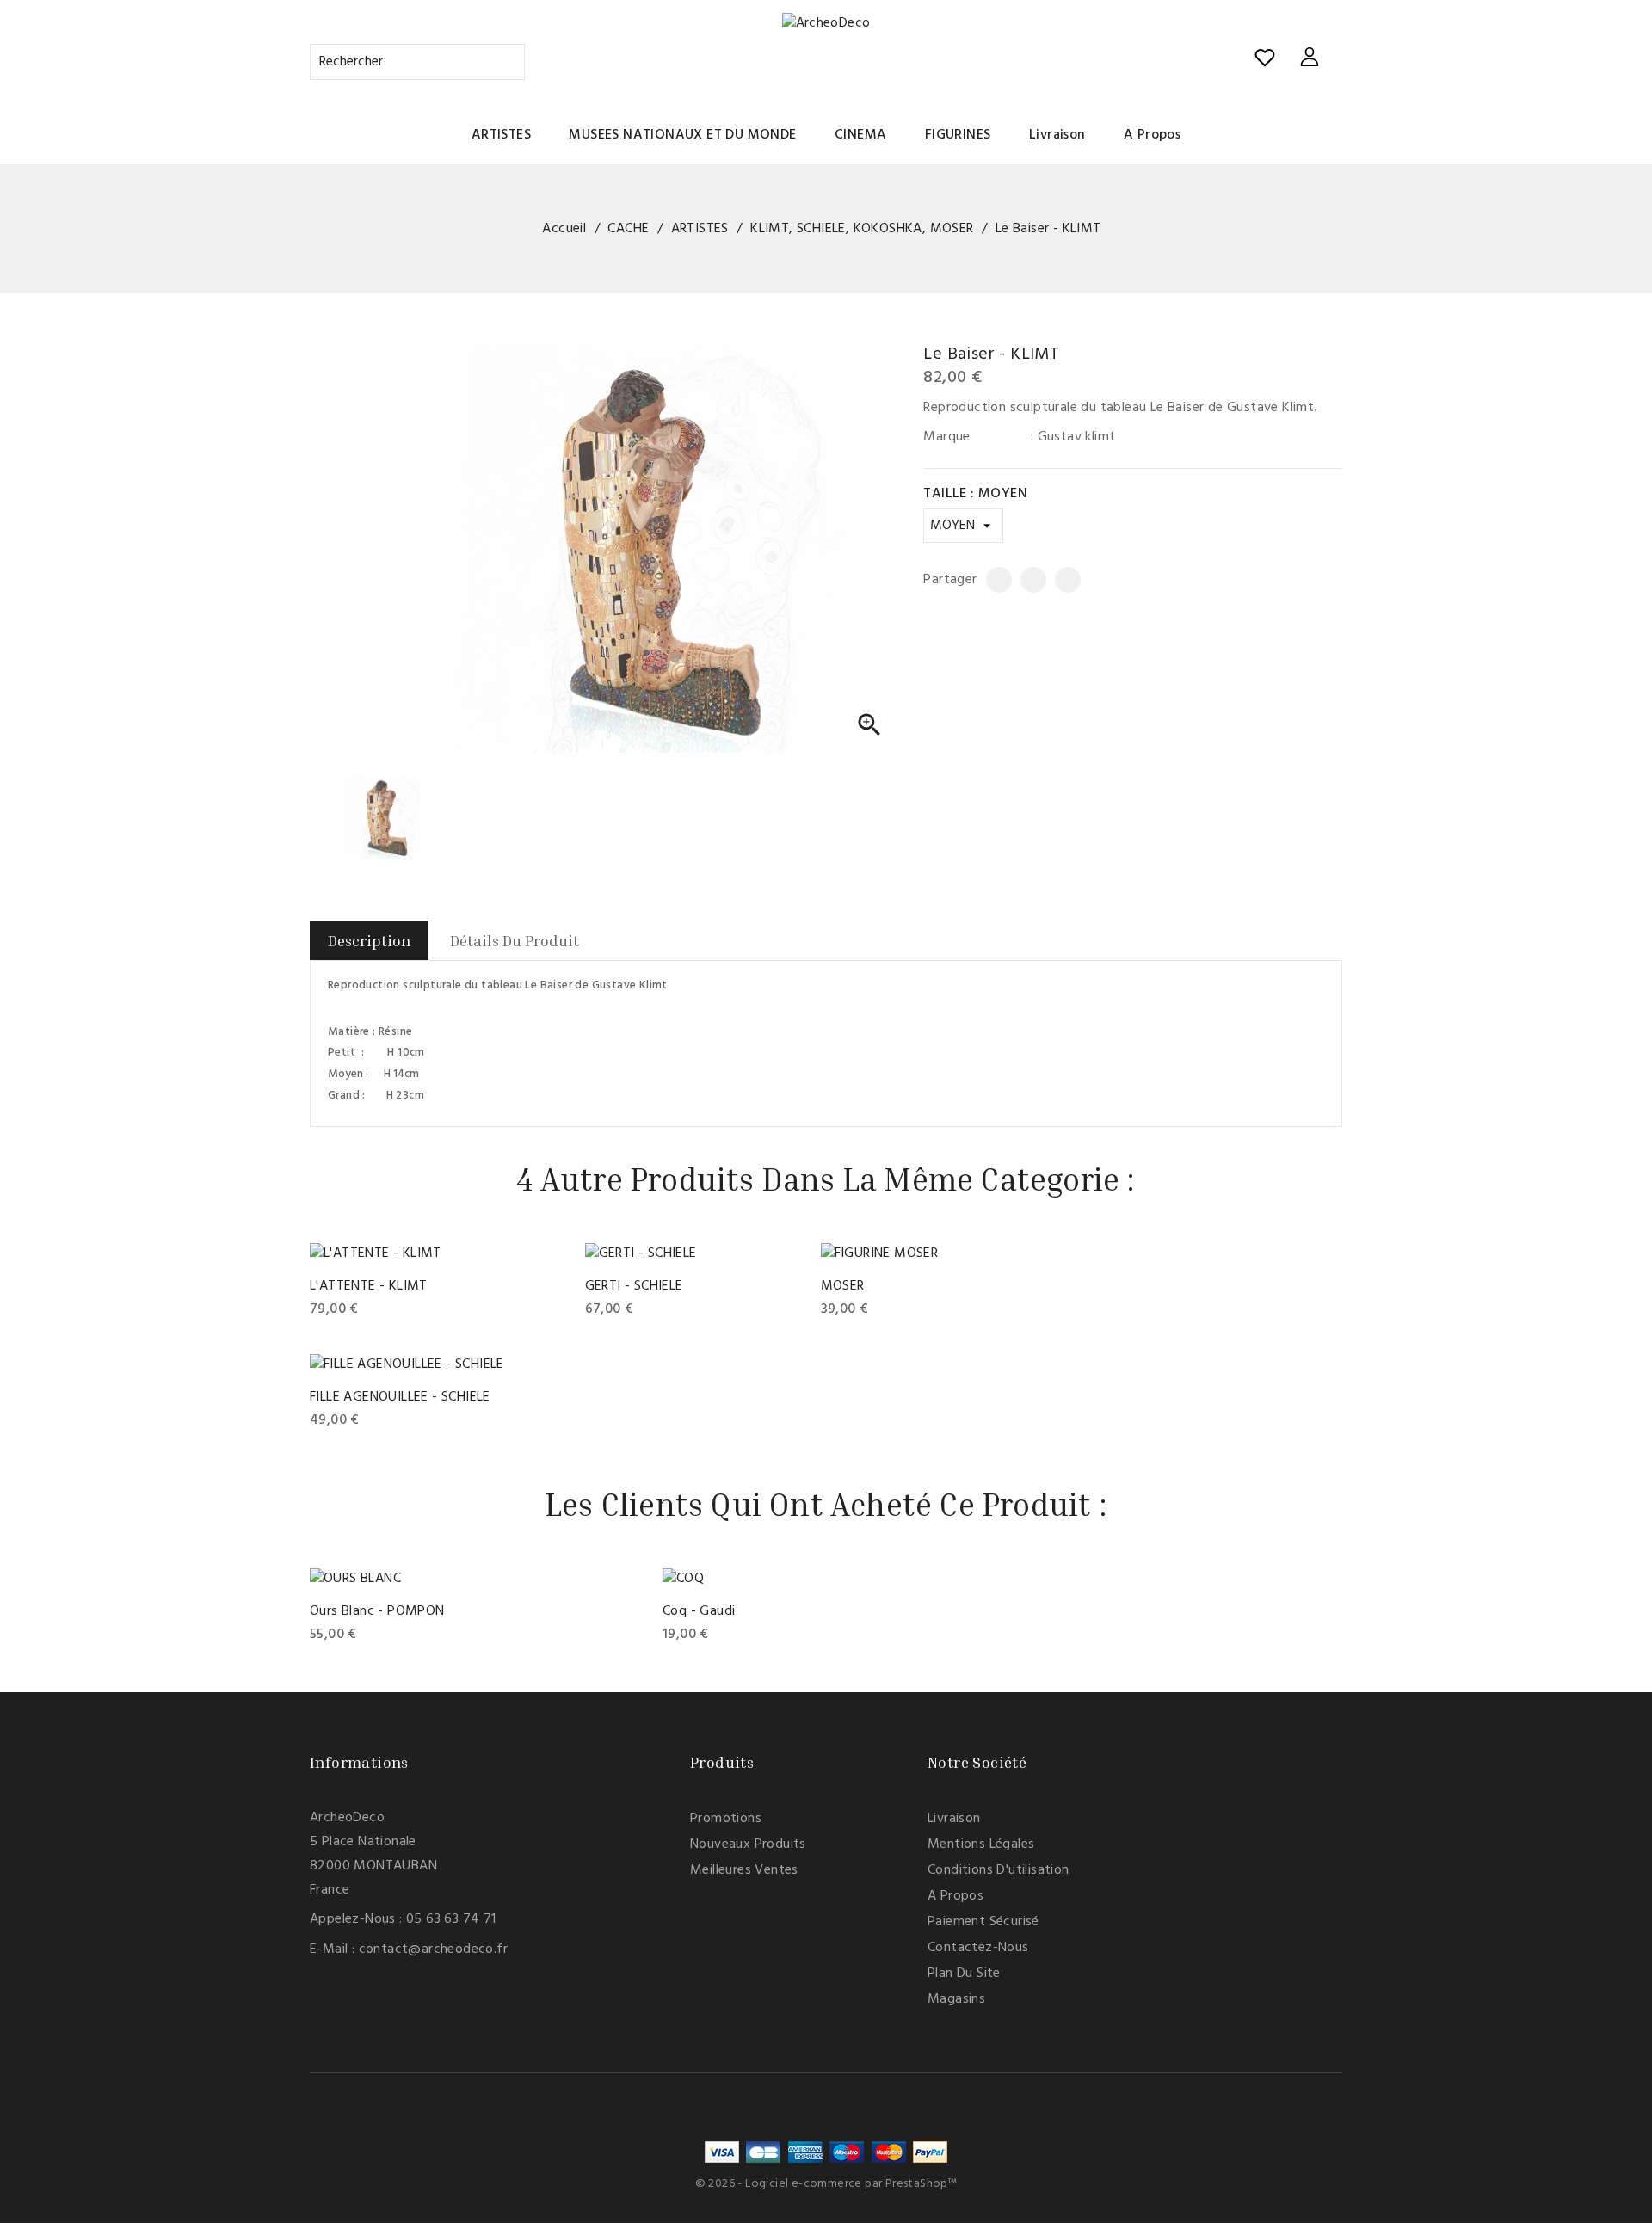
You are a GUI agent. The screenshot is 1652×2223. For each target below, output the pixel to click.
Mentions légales (981, 1844)
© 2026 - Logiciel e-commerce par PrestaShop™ (826, 2184)
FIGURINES (958, 135)
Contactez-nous (978, 1948)
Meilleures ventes (744, 1870)
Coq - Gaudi (699, 1611)
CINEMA (860, 135)
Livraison (1057, 135)
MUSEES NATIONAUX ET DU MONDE (682, 135)
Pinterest (1061, 580)
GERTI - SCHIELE (634, 1286)
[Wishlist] (1265, 58)
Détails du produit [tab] (515, 940)
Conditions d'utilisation (999, 1870)
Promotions (726, 1819)
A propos (1152, 135)
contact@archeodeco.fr (433, 1949)
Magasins (956, 1999)
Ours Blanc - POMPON (377, 1611)
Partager (992, 580)
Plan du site (964, 1974)
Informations (359, 1762)
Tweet (1026, 580)
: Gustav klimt (1073, 437)
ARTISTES (501, 135)
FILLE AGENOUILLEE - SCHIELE (400, 1397)
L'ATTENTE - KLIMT (369, 1286)
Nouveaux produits (748, 1844)
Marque (946, 437)
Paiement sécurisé (983, 1922)
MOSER (843, 1286)
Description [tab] (369, 940)
